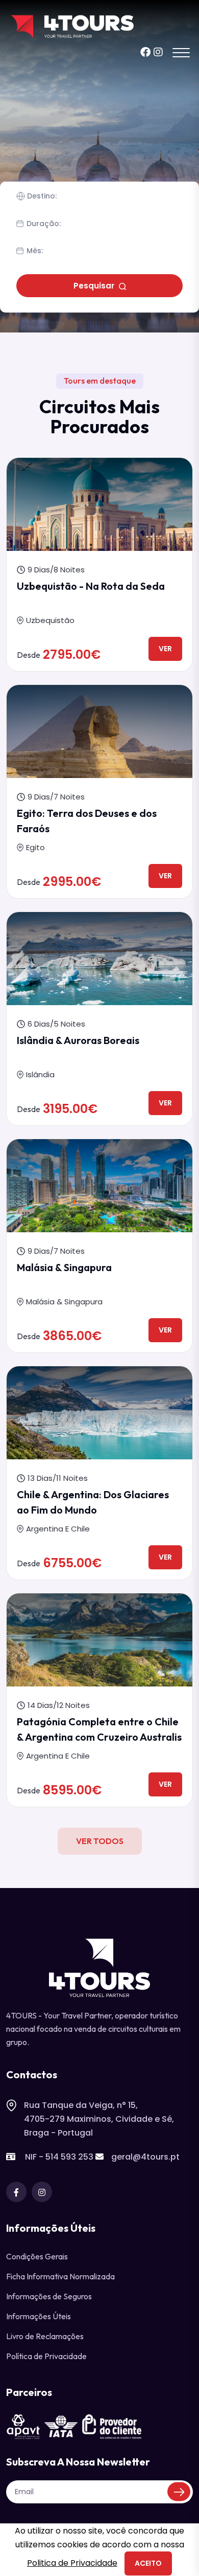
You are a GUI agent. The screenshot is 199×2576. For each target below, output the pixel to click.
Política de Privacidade (46, 2356)
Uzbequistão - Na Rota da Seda (91, 586)
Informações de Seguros (49, 2296)
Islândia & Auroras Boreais (78, 1040)
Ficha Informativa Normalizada (60, 2276)
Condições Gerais (37, 2256)
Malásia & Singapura (64, 1267)
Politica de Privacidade (72, 2563)
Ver (165, 649)
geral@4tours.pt (145, 2157)
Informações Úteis (39, 2316)
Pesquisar (95, 286)
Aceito (148, 2563)
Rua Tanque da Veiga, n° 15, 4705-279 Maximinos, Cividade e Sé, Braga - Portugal (99, 2119)
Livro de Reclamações (45, 2336)
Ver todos (100, 1841)
